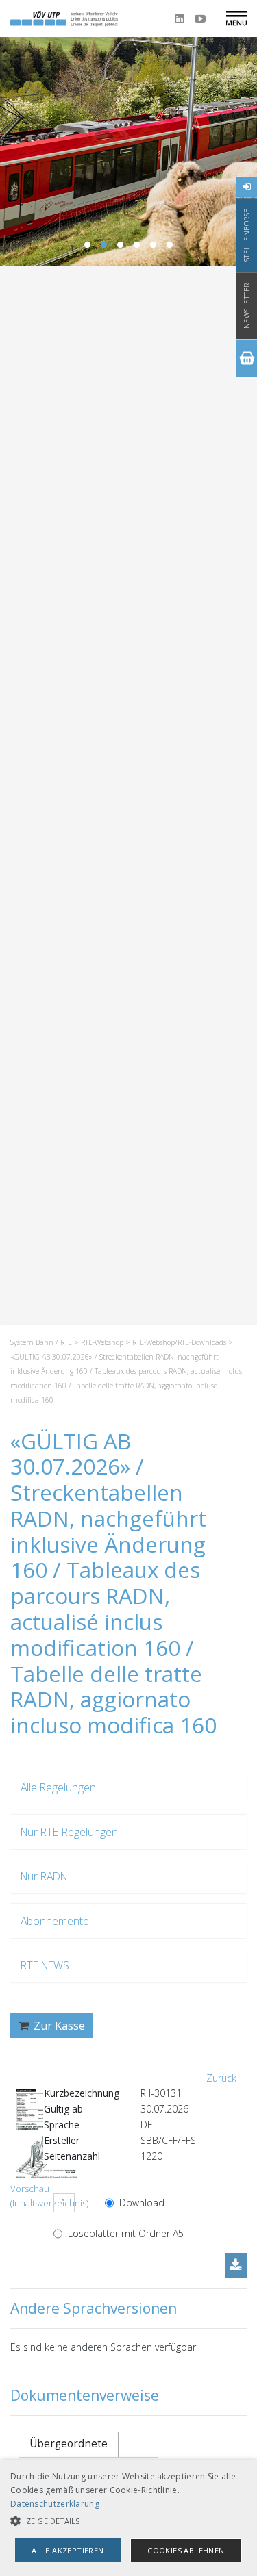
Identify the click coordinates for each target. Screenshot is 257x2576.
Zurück (221, 2078)
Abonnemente (55, 1921)
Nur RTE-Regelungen (69, 1832)
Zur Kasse (58, 2026)
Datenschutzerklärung (55, 2504)
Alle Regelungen (58, 1787)
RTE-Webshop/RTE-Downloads (179, 1342)
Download (140, 2203)
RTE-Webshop (102, 1342)
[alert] (128, 2518)
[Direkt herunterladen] (236, 2265)
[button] (128, 2521)
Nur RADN (44, 1876)
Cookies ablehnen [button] (186, 2550)
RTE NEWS (45, 1965)
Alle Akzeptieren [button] (68, 2550)
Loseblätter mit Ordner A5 (124, 2233)
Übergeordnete (69, 2444)
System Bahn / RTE (41, 1342)
